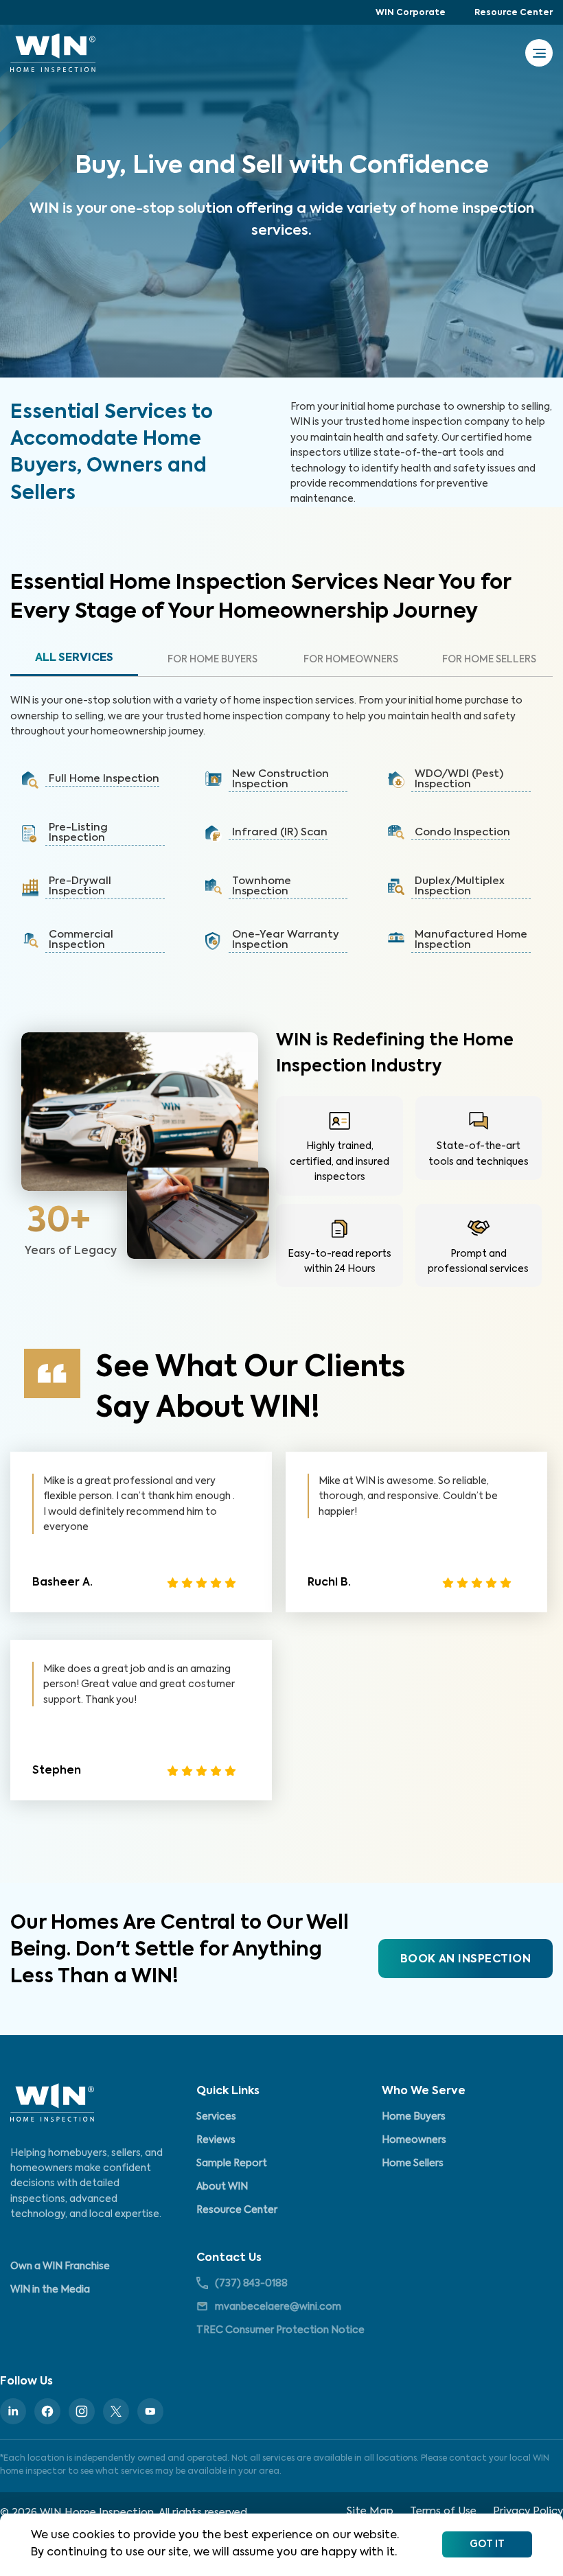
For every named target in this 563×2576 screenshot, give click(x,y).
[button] (99, 780)
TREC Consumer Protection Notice (280, 2330)
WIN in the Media (50, 2290)
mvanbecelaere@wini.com (278, 2307)
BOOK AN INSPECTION (466, 1960)
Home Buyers (414, 2117)
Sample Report (232, 2163)
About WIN (222, 2187)
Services (216, 2117)
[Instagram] (82, 2411)
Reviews (216, 2140)
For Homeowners (351, 660)
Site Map (370, 2511)
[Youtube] (150, 2411)
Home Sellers (413, 2163)
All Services (74, 658)
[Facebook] (47, 2411)
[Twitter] (116, 2411)
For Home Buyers (212, 660)
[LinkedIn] (13, 2411)
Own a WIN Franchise (60, 2266)
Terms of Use (443, 2511)
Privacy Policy (528, 2511)
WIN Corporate (411, 13)
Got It (487, 2544)
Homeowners (414, 2140)
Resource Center (514, 13)
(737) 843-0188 (251, 2284)
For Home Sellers (489, 660)
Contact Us (229, 2258)
